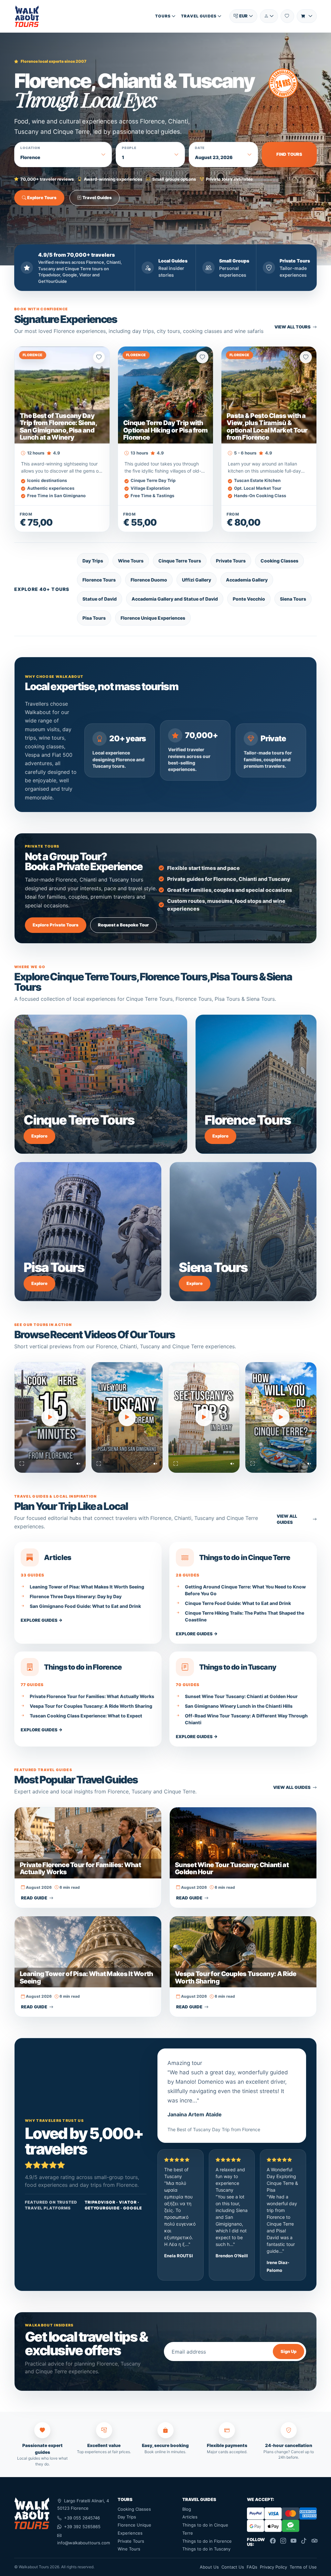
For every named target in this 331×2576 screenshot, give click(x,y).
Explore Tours (41, 198)
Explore (39, 1136)
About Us (209, 2567)
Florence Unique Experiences (153, 618)
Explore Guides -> (42, 1620)
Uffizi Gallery (197, 580)
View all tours (293, 327)
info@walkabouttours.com (84, 2543)
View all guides (287, 1519)
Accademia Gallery (247, 580)
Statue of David (100, 599)
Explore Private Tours (56, 925)
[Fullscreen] (22, 1464)
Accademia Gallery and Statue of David (175, 599)
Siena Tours (293, 599)
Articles (190, 2517)
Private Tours (231, 561)
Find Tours (289, 154)
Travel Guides (199, 16)
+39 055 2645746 (82, 2518)
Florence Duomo (149, 580)
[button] (243, 16)
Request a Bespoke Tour (123, 925)
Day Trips (93, 561)
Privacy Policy (273, 2567)
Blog (187, 2509)
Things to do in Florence (207, 2541)
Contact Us (233, 2567)
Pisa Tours (94, 618)
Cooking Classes (279, 561)
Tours (163, 16)
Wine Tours (131, 561)
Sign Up (288, 2351)
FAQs (252, 2567)
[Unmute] (78, 1464)
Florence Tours (99, 580)
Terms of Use (303, 2567)
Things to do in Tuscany (206, 2549)
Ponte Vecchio (249, 599)
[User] (269, 16)
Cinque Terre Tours (180, 561)
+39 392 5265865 (82, 2527)
